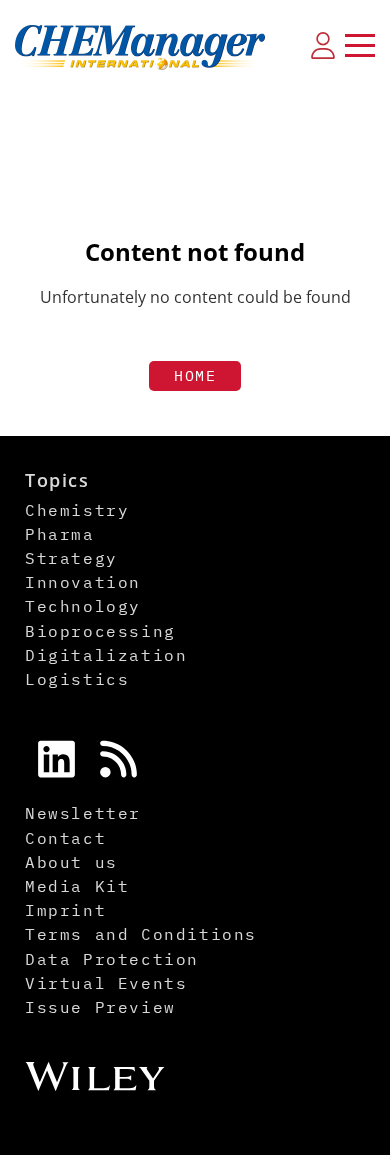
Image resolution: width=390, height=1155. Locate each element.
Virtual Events (106, 983)
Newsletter (83, 813)
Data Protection (112, 959)
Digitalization (106, 655)
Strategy (71, 558)
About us (71, 862)
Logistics (77, 679)
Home (195, 375)
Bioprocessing (100, 631)
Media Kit (77, 886)
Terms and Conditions (141, 934)
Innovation (83, 582)
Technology (83, 606)
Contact (65, 838)
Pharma (60, 534)
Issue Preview (100, 1007)
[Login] (323, 45)
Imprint (65, 910)
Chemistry (77, 510)
